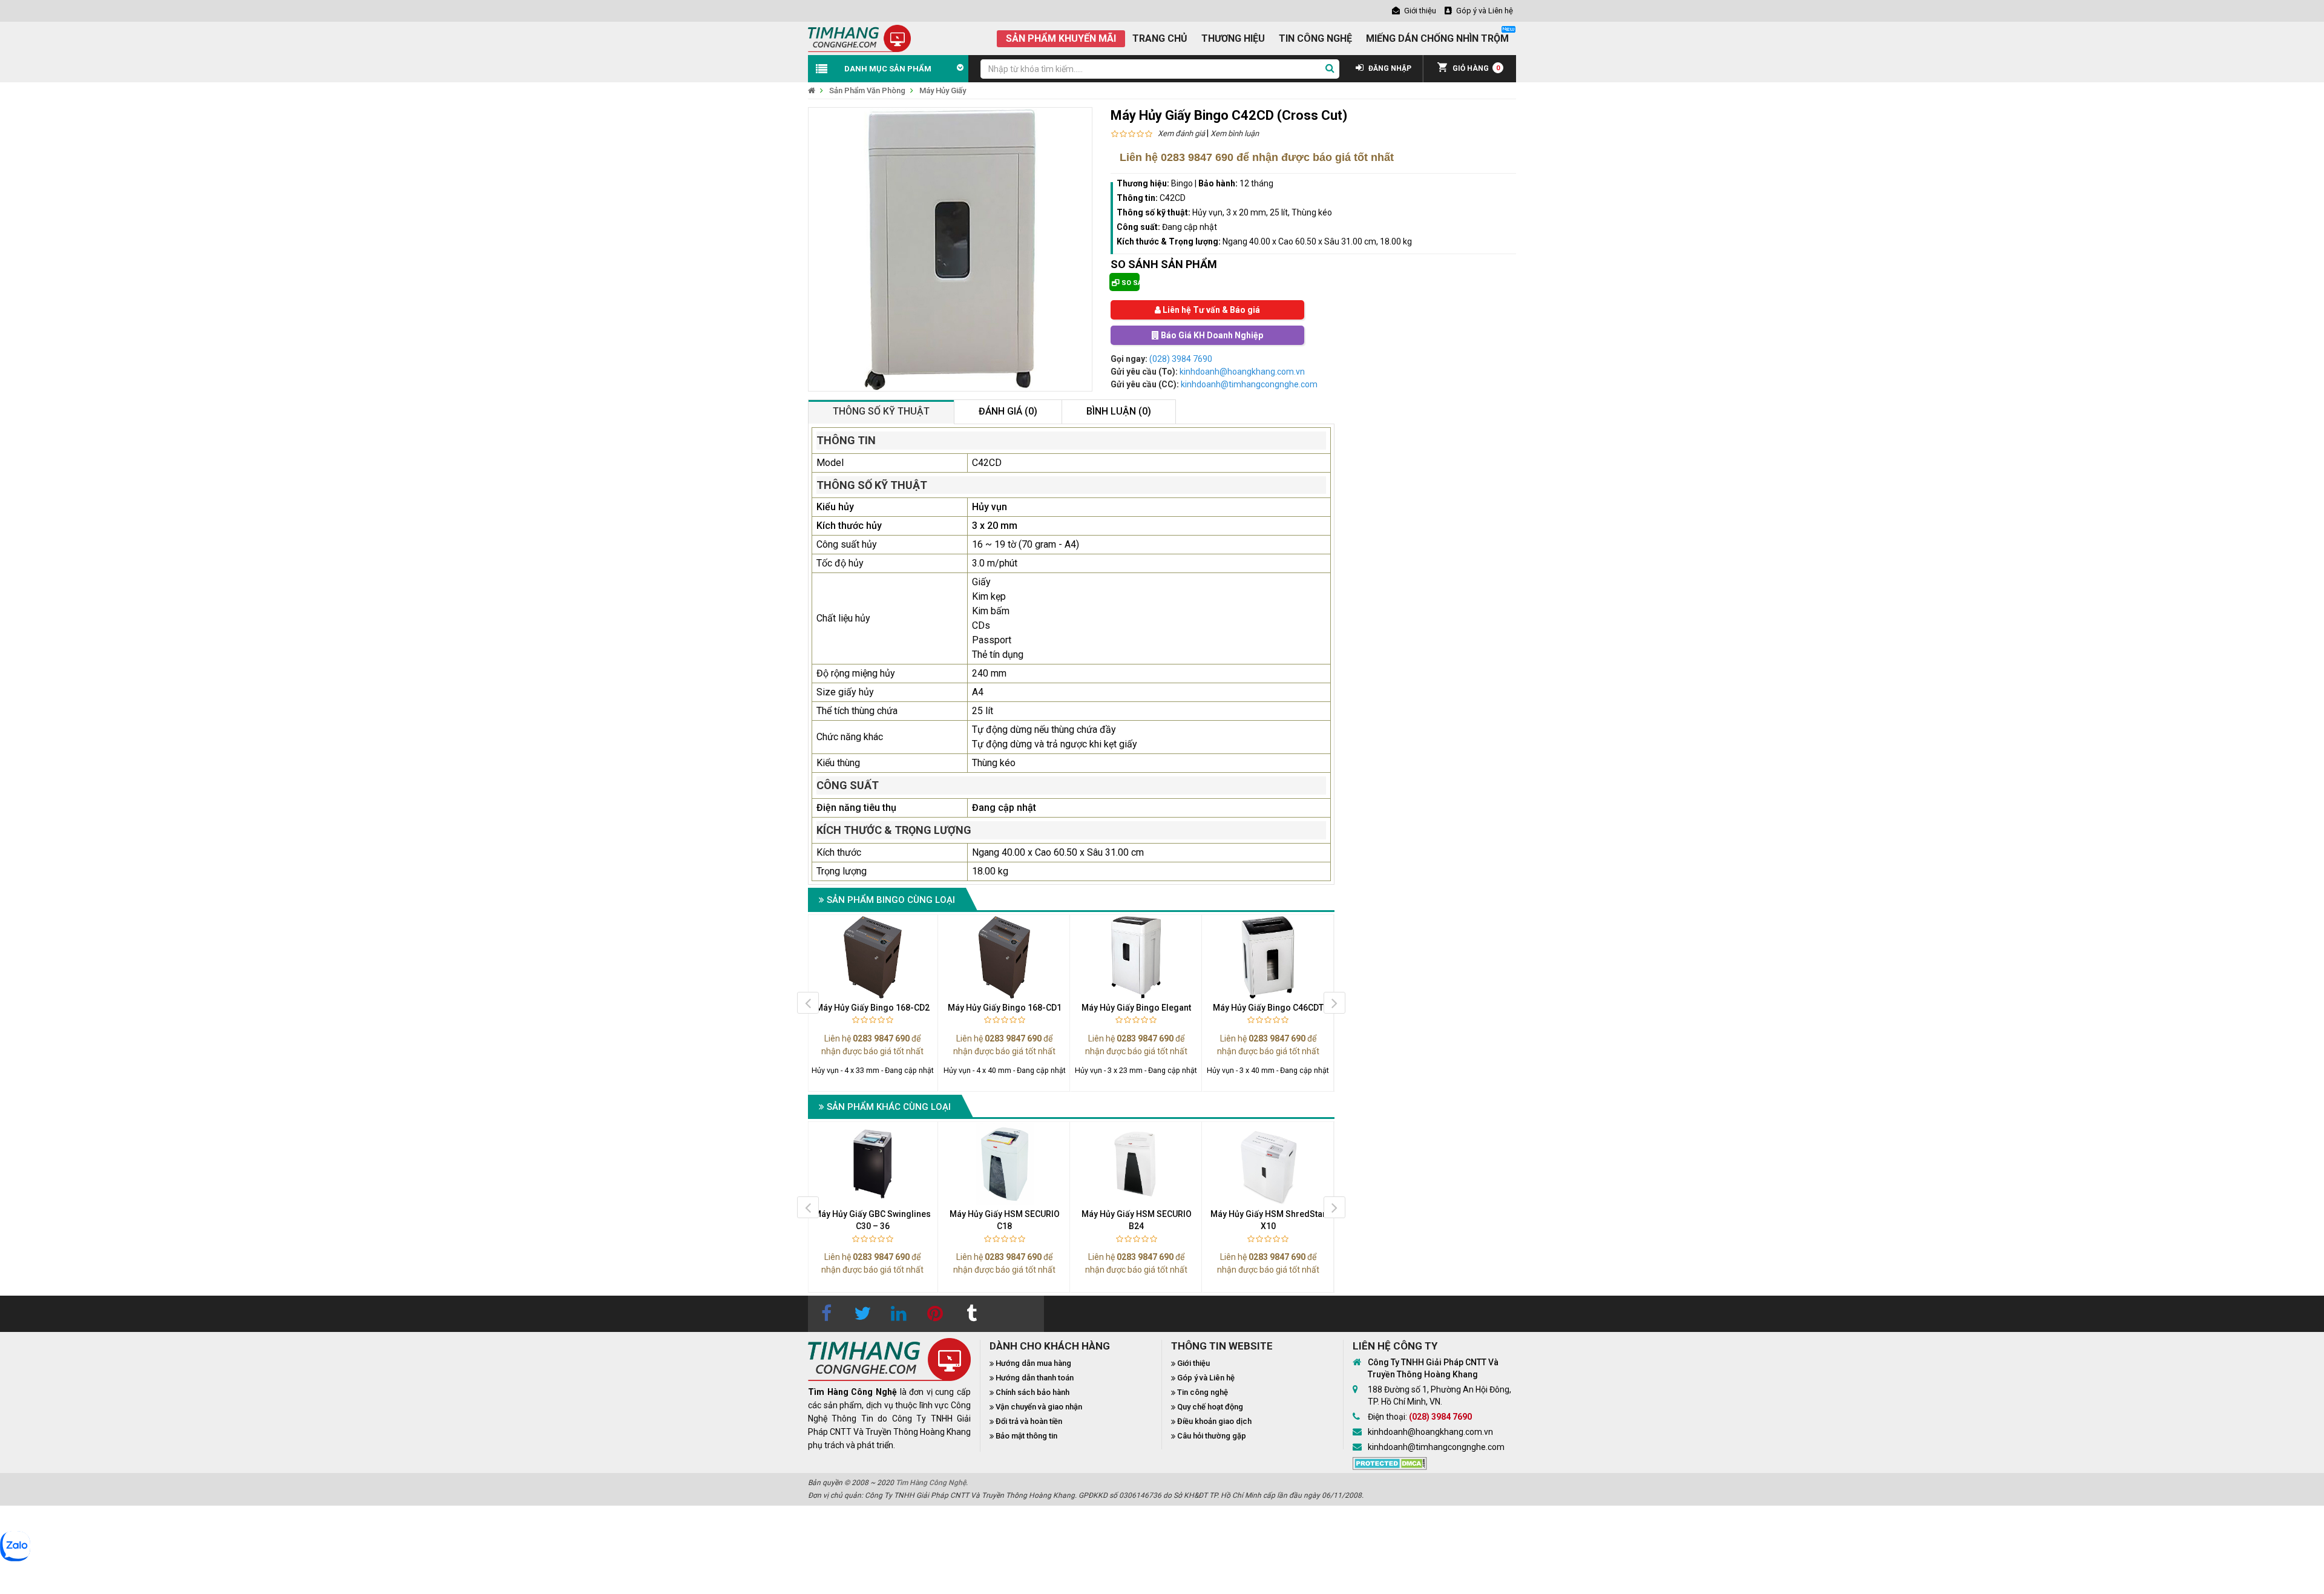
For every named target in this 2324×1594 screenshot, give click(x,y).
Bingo (1182, 183)
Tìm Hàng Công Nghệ (931, 1483)
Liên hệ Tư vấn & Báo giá (1210, 310)
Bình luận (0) (1119, 411)
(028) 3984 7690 (1181, 359)
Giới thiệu (1193, 1363)
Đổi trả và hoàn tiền (1029, 1421)
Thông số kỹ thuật (881, 411)
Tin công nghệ (1203, 1392)
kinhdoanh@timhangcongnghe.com (1249, 384)
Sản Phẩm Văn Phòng (867, 90)
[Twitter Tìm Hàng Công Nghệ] (862, 1314)
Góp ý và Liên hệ (1206, 1378)
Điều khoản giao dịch (1214, 1421)
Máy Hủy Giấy (943, 90)
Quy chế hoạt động (1210, 1407)
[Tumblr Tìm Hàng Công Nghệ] (971, 1314)
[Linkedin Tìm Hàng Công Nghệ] (899, 1314)
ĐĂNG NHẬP (1389, 68)
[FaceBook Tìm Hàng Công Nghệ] (826, 1314)
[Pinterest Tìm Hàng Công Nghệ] (935, 1314)
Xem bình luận (1235, 133)
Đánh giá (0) (1008, 411)
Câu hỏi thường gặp (1212, 1436)
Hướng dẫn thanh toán (1035, 1378)
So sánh (1130, 283)
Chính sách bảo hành (1032, 1392)
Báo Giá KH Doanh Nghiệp (1211, 335)
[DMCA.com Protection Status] (1390, 1462)
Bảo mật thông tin (1026, 1436)
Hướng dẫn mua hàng (1033, 1363)
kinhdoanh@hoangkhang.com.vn (1242, 372)
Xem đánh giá (1181, 133)
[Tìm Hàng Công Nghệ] (859, 38)
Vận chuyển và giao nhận (1039, 1407)
